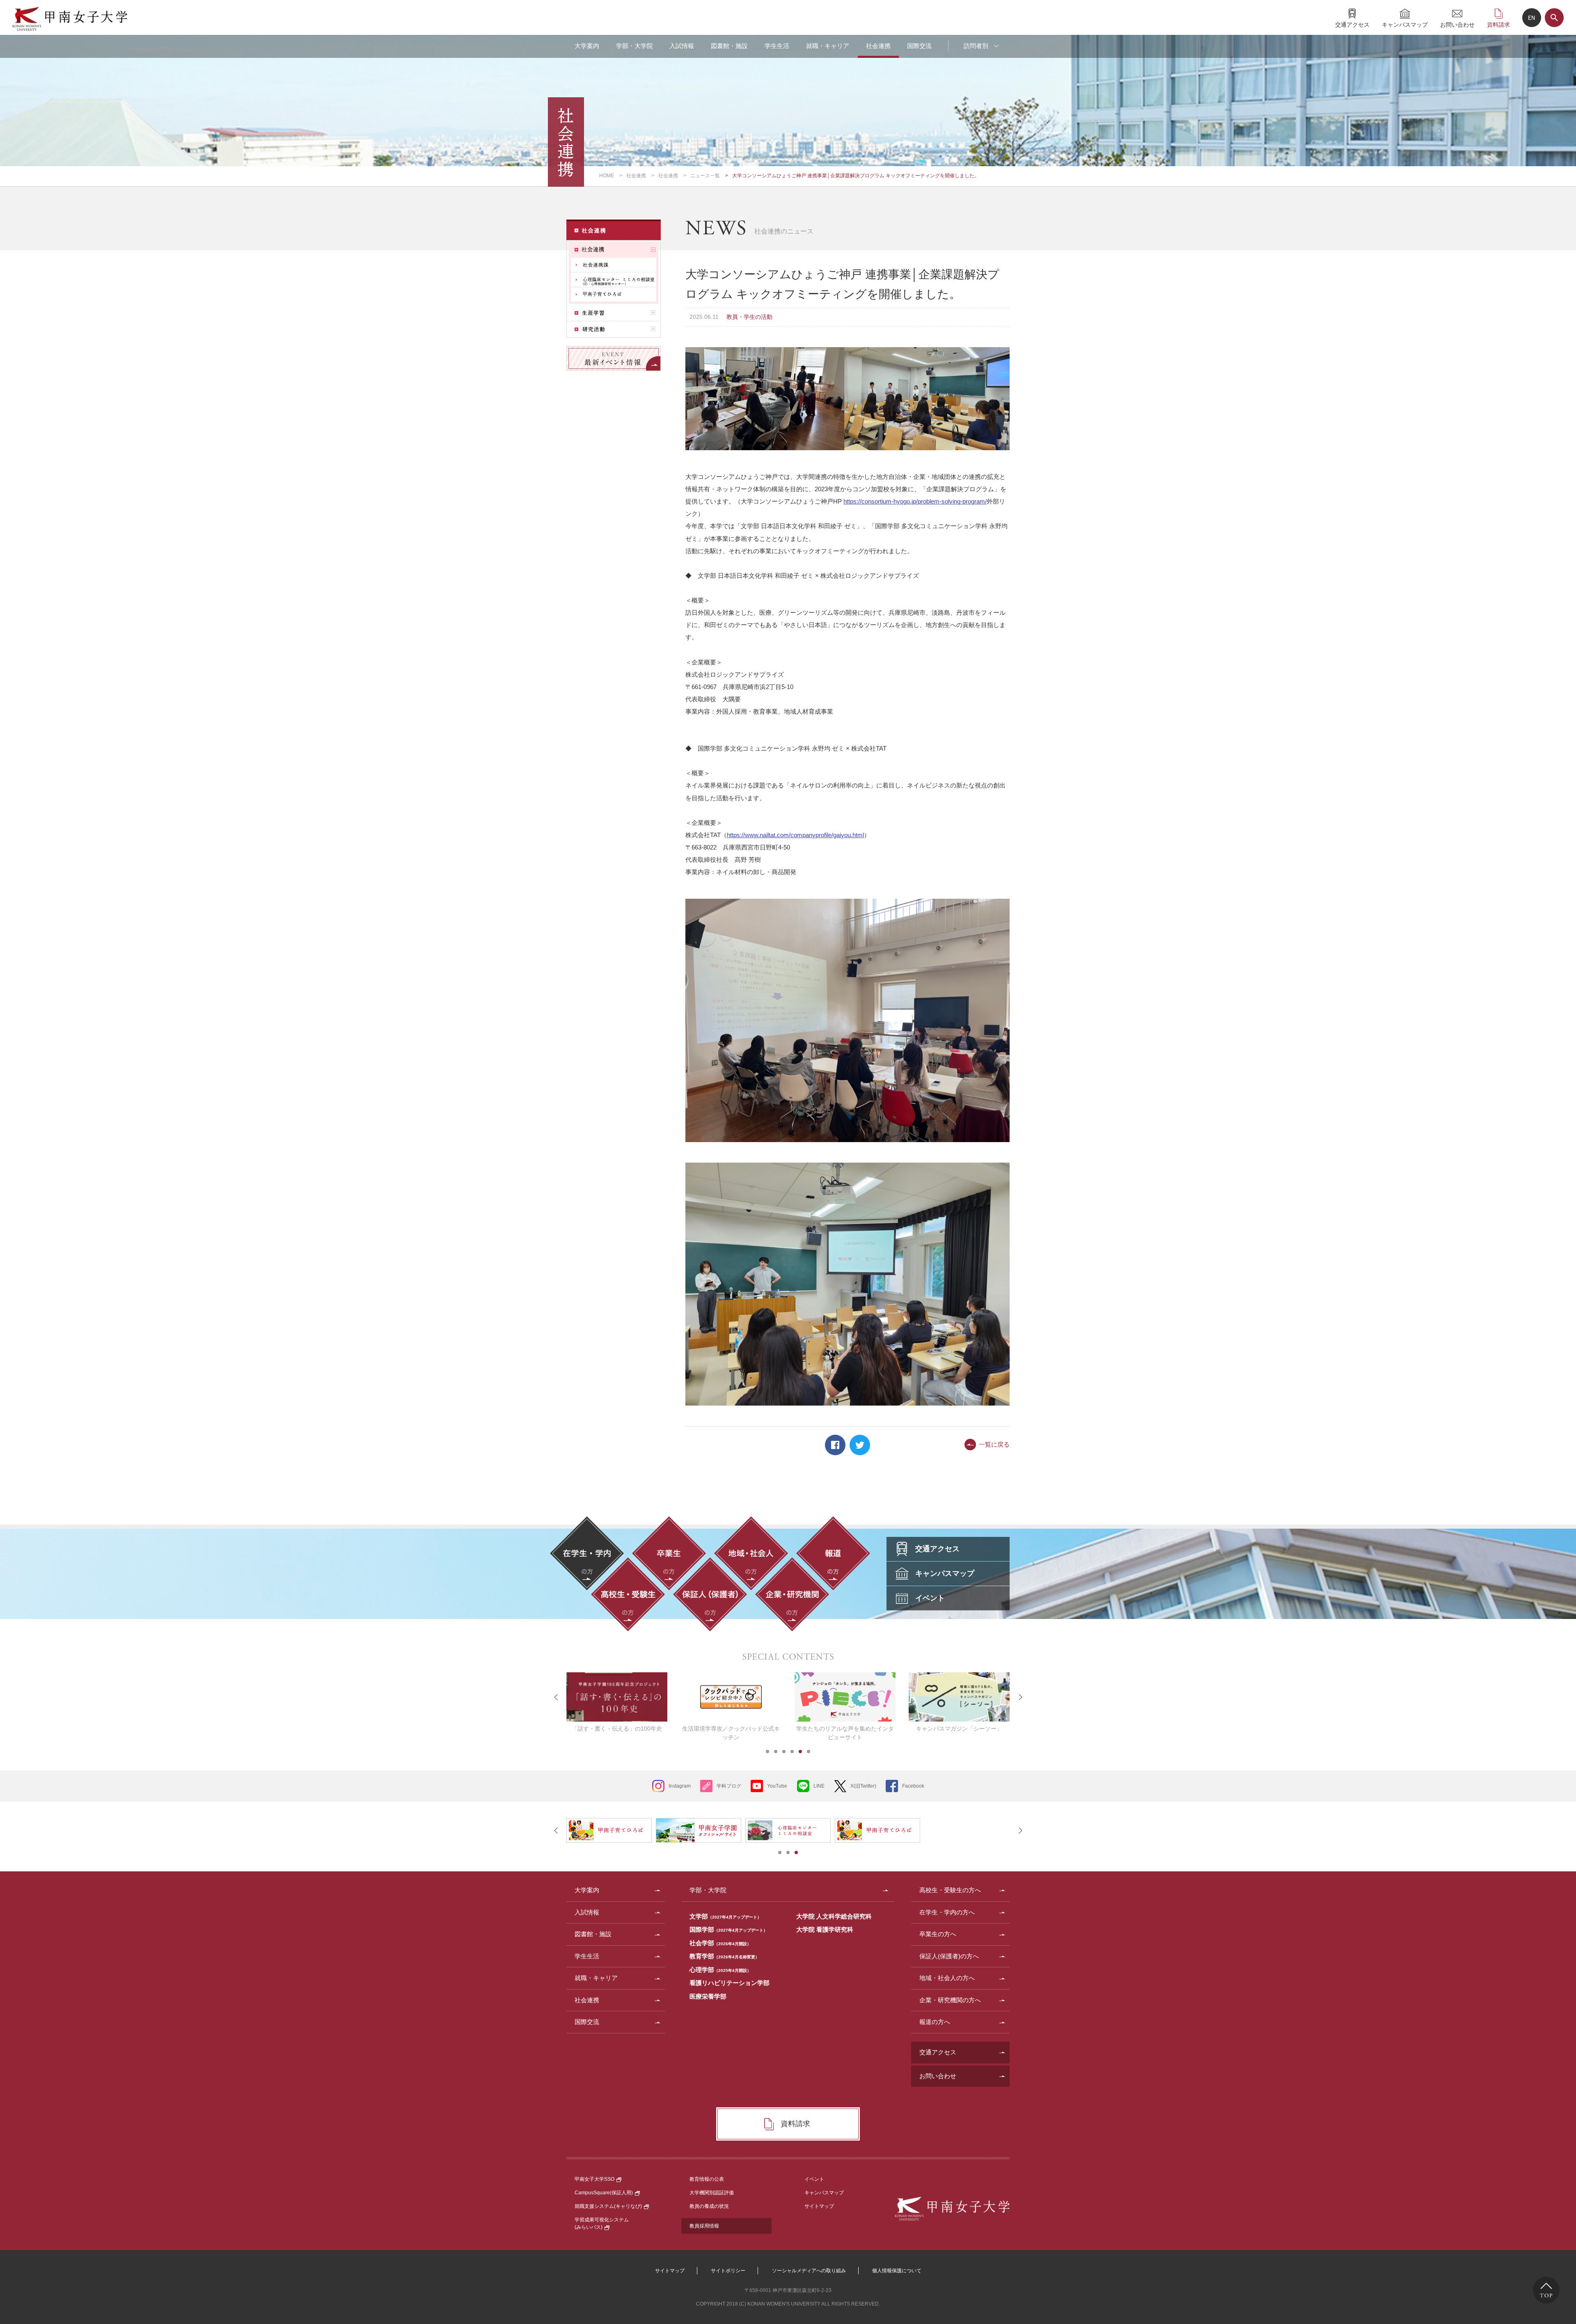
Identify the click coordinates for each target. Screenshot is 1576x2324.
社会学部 (720, 1943)
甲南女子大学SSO (594, 2179)
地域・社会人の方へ (947, 1978)
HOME (607, 176)
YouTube (777, 1786)
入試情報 (682, 46)
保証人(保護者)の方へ (949, 1956)
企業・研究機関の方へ (950, 2000)
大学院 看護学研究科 (825, 1929)
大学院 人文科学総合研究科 (834, 1916)
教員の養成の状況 (709, 2206)
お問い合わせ (1457, 24)
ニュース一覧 (705, 176)
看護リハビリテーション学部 (730, 1983)
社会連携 (878, 46)
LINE (819, 1786)
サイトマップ (819, 2206)
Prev (556, 1697)
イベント (814, 2179)
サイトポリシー (728, 2271)
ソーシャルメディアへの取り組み (809, 2271)
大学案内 (587, 46)
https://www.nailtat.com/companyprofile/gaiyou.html (795, 835)
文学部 (725, 1916)
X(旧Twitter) (863, 1786)
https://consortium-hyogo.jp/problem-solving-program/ (915, 501)
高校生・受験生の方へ (950, 1890)
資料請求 (1498, 24)
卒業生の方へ (938, 1934)
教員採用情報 (704, 2226)
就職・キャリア (828, 46)
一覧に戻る (994, 1444)
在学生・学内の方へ (947, 1912)
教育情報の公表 (707, 2179)
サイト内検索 (1554, 18)
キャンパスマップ (1405, 24)
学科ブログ (729, 1786)
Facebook (835, 1445)
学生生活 (777, 46)
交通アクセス (1352, 24)
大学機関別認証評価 (712, 2193)
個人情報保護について (897, 2271)
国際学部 (728, 1929)
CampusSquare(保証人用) (604, 2193)
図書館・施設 (729, 46)
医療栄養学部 (708, 1996)
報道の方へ (935, 2022)
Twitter (860, 1445)
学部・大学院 (635, 46)
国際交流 (919, 46)
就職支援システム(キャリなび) (608, 2206)
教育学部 (724, 1956)
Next (1020, 1697)
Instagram (680, 1786)
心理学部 (720, 1970)
